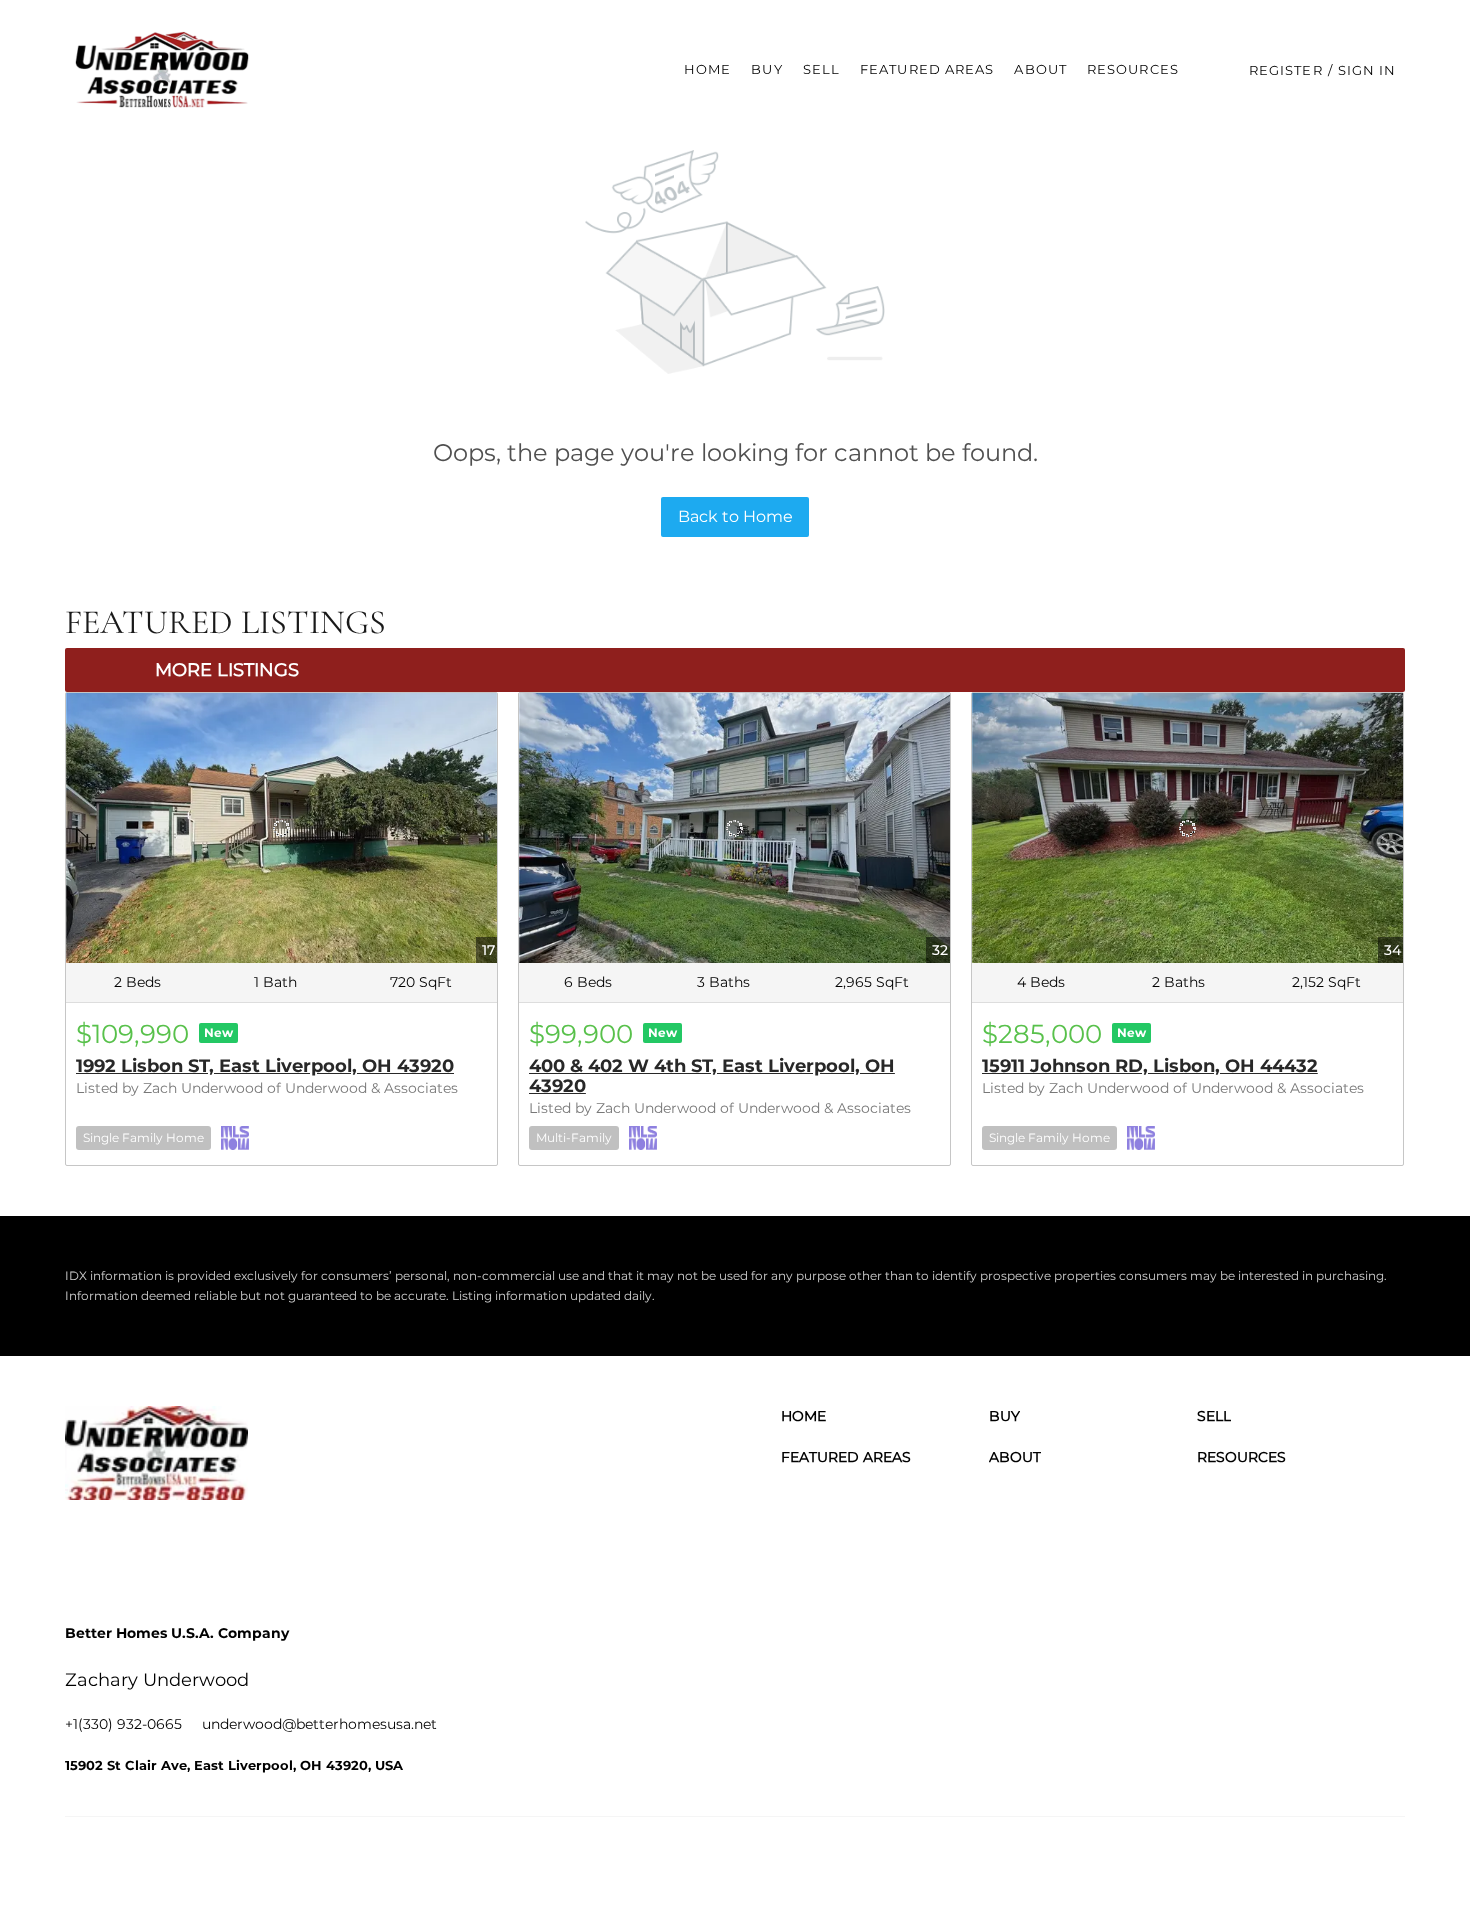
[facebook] (85, 1550)
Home (707, 69)
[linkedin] (140, 1550)
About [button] (1040, 69)
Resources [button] (1133, 69)
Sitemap (1296, 1866)
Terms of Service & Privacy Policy (830, 1866)
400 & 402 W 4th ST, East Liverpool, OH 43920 (712, 1076)
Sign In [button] (1367, 70)
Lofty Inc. (169, 1866)
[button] (162, 70)
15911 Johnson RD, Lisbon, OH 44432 (1150, 1066)
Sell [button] (821, 69)
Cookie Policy (980, 1866)
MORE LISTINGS (227, 670)
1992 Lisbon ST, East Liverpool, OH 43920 (265, 1066)
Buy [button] (766, 69)
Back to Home (735, 516)
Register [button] (1286, 70)
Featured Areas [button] (927, 69)
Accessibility (1368, 1866)
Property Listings (1209, 1866)
